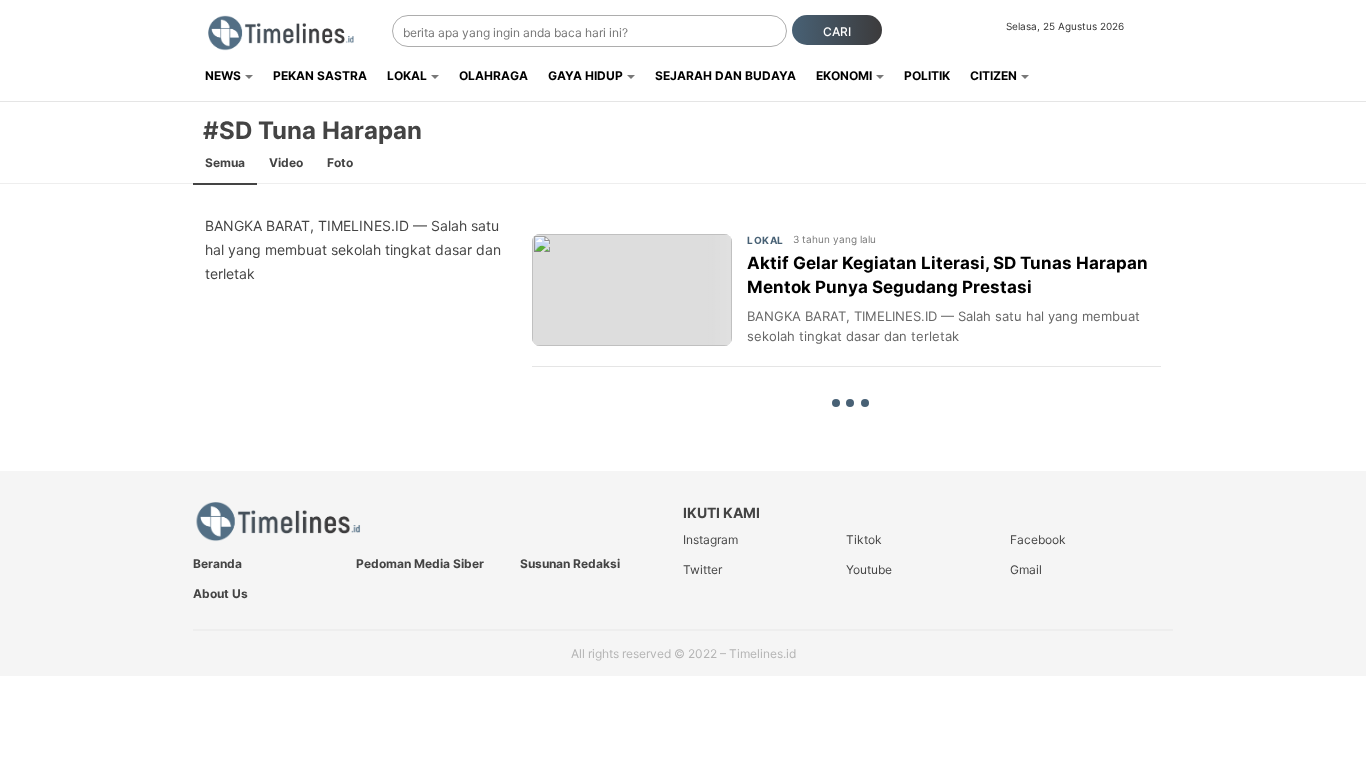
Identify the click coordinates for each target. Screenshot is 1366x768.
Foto (340, 162)
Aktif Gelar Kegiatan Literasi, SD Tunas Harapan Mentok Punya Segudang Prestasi (947, 275)
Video (286, 162)
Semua (225, 162)
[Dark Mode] (1160, 31)
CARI (837, 31)
